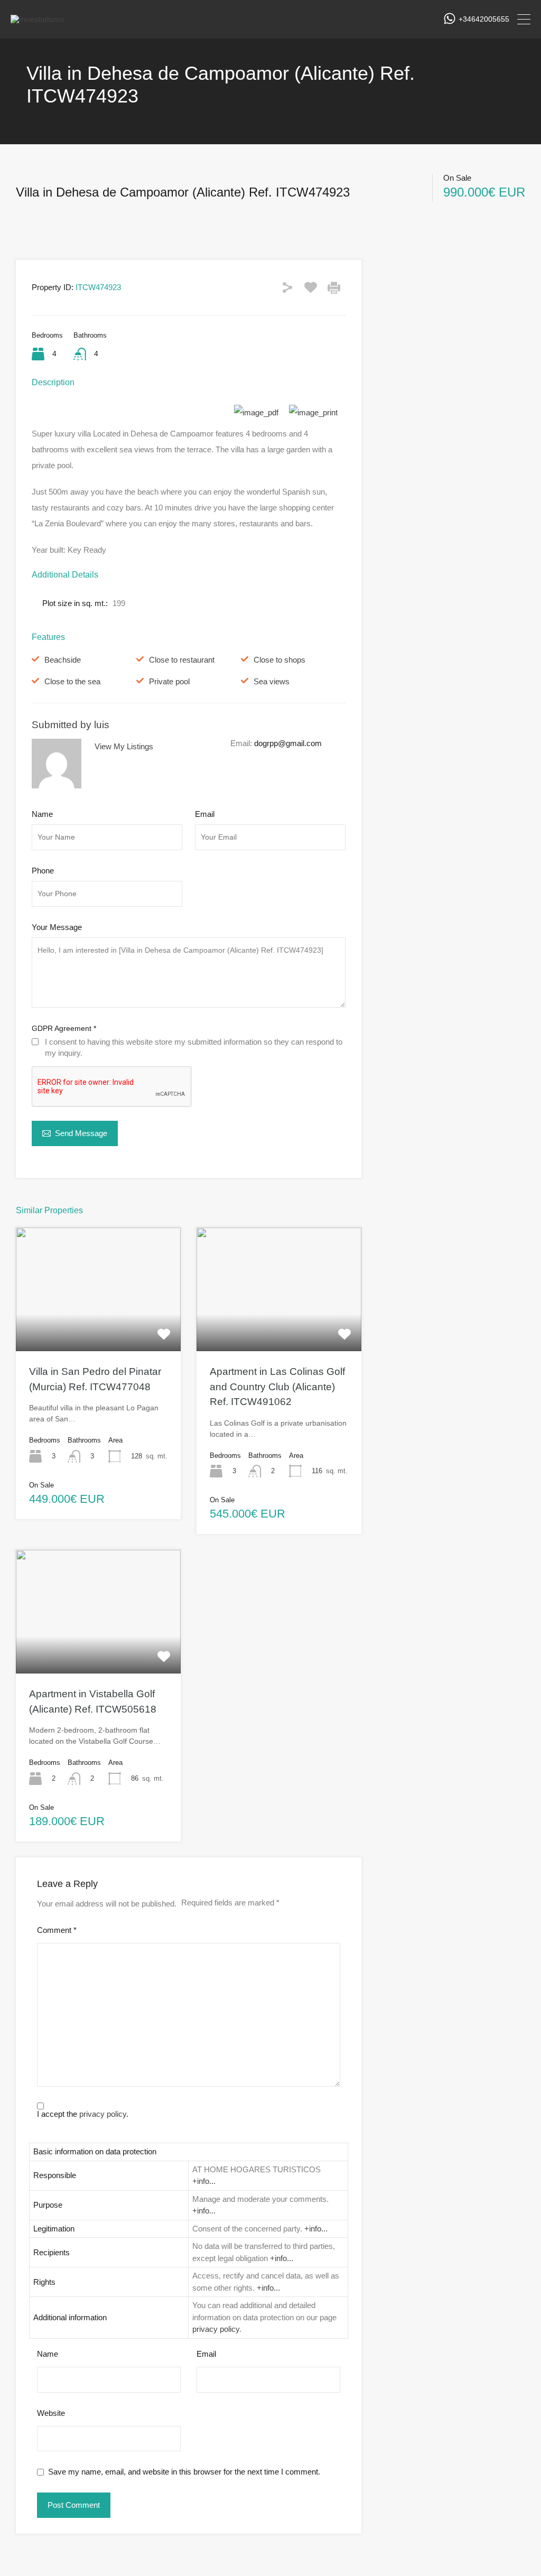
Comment (57, 1930)
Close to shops (279, 660)
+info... (204, 2181)
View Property (98, 1326)
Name (42, 814)
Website (51, 2413)
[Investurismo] (37, 19)
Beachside (63, 660)
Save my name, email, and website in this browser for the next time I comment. (184, 2472)
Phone (43, 871)
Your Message (57, 927)
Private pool (169, 681)
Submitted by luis (71, 725)
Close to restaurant (182, 660)
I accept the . (83, 2114)
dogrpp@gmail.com (288, 743)
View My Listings (124, 746)
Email (205, 814)
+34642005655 (484, 19)
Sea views (272, 681)
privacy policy (103, 2114)
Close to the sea (72, 681)
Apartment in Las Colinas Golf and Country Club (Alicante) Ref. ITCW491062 (277, 1387)
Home (26, 175)
